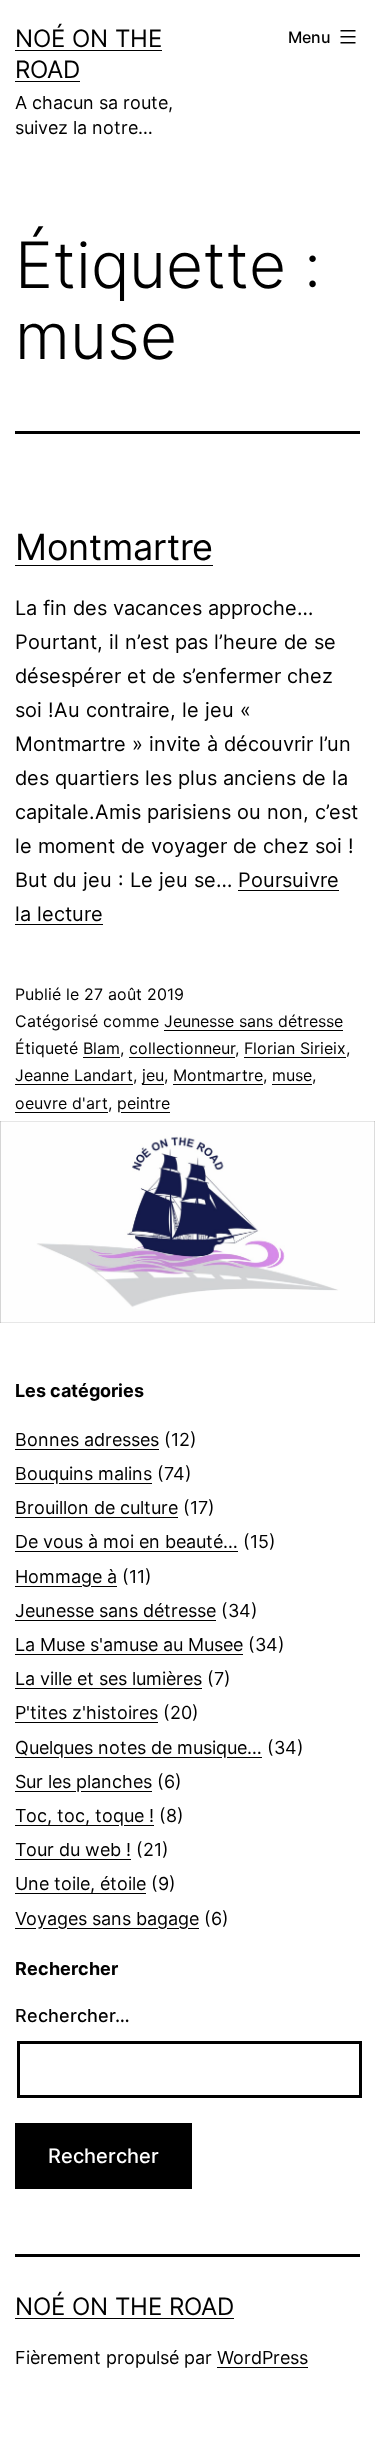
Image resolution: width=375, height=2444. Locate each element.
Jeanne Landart (74, 1075)
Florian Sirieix (295, 1048)
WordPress (262, 2357)
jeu (153, 1075)
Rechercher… (72, 2015)
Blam (101, 1048)
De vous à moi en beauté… (126, 1541)
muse (292, 1075)
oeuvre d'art (61, 1103)
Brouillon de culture (96, 1507)
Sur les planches (83, 1781)
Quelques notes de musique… (138, 1747)
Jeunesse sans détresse (253, 1021)
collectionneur (182, 1048)
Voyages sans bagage (107, 1918)
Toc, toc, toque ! (84, 1815)
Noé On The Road (124, 2306)
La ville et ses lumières (108, 1678)
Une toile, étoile (80, 1883)
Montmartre (114, 547)
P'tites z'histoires (86, 1712)
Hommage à (66, 1576)
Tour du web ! (73, 1849)
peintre (143, 1103)
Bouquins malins (83, 1473)
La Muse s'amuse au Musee (129, 1644)
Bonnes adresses (87, 1439)
